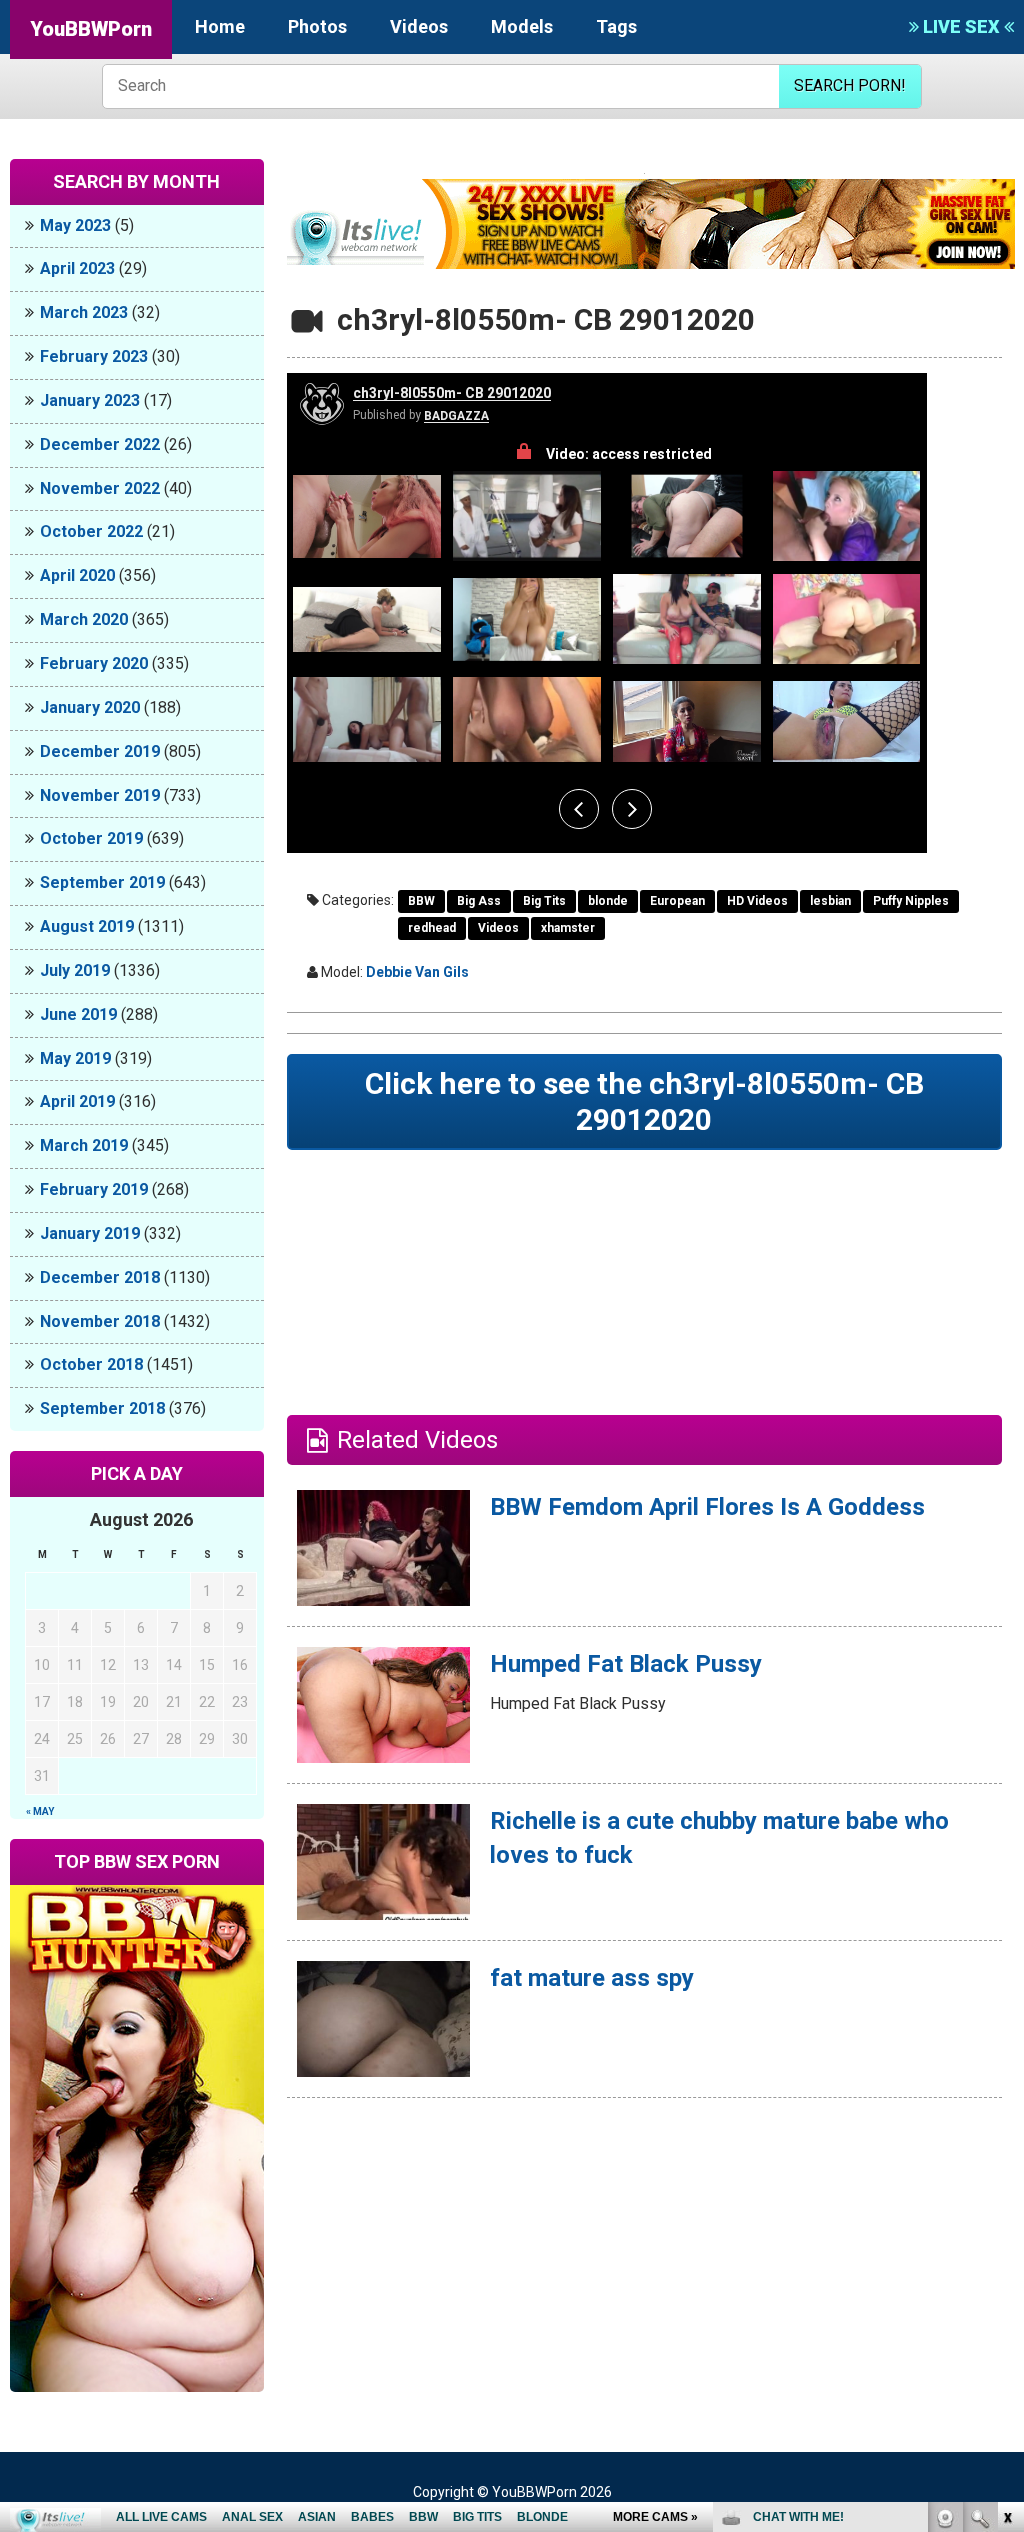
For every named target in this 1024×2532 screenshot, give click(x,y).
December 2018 (100, 1277)
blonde (608, 901)
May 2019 (75, 1058)
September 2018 (102, 1408)
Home (220, 26)
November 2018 (100, 1321)
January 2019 (90, 1233)
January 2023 (90, 400)
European (677, 901)
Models (522, 26)
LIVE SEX (961, 26)
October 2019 (91, 838)
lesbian (830, 901)
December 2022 (100, 444)
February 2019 (94, 1189)
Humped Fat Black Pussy (626, 1664)
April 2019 (77, 1101)
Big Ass (479, 901)
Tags (616, 26)
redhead (432, 928)
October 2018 (91, 1364)
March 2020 (84, 619)
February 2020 (94, 663)
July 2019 (75, 970)
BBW (421, 901)
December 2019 (100, 751)
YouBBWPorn (91, 29)
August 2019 (87, 926)
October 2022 (91, 531)
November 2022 (100, 488)
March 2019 (84, 1145)
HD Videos (757, 901)
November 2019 (100, 795)
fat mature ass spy (592, 1978)
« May (40, 1811)
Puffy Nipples (911, 901)
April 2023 (77, 268)
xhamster (568, 928)
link (1006, 2219)
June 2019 (78, 1014)
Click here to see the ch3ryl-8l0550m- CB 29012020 (644, 1101)
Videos (419, 26)
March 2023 (84, 312)
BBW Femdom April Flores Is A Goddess (707, 1507)
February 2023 (94, 356)
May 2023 (75, 225)
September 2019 (102, 882)
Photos (317, 26)
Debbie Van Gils (417, 972)
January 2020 (90, 707)
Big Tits (544, 901)
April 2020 (77, 575)
